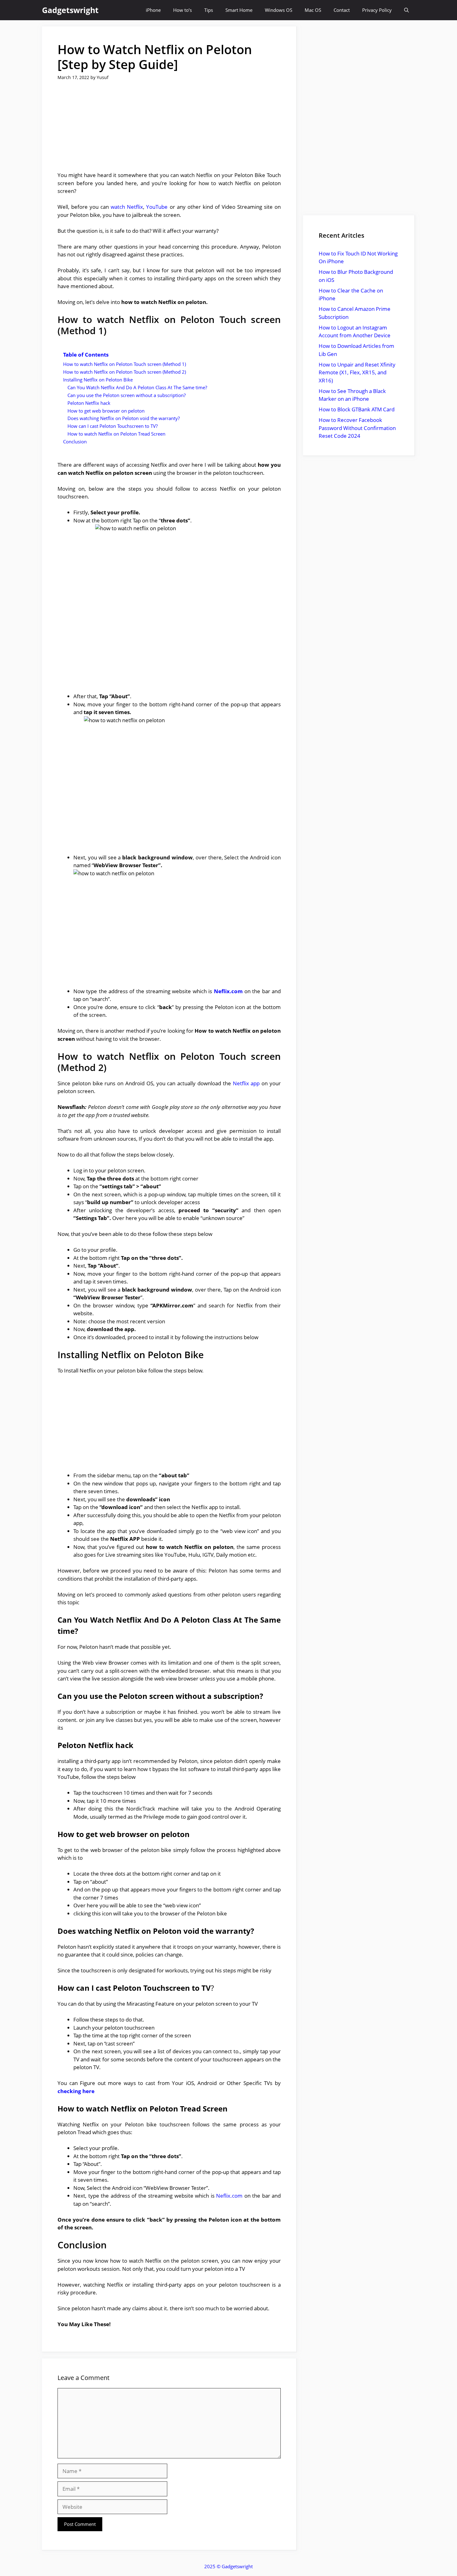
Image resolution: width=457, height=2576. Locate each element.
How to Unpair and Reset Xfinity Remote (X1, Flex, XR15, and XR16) (357, 372)
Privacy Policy (377, 10)
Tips (209, 10)
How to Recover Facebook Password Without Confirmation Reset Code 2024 (357, 428)
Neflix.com (228, 991)
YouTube (157, 207)
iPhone (153, 10)
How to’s (182, 10)
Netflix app (246, 1083)
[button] (406, 10)
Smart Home (239, 10)
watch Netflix (127, 207)
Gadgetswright (70, 10)
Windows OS (279, 10)
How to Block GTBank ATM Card (357, 409)
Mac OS (313, 10)
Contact (342, 10)
